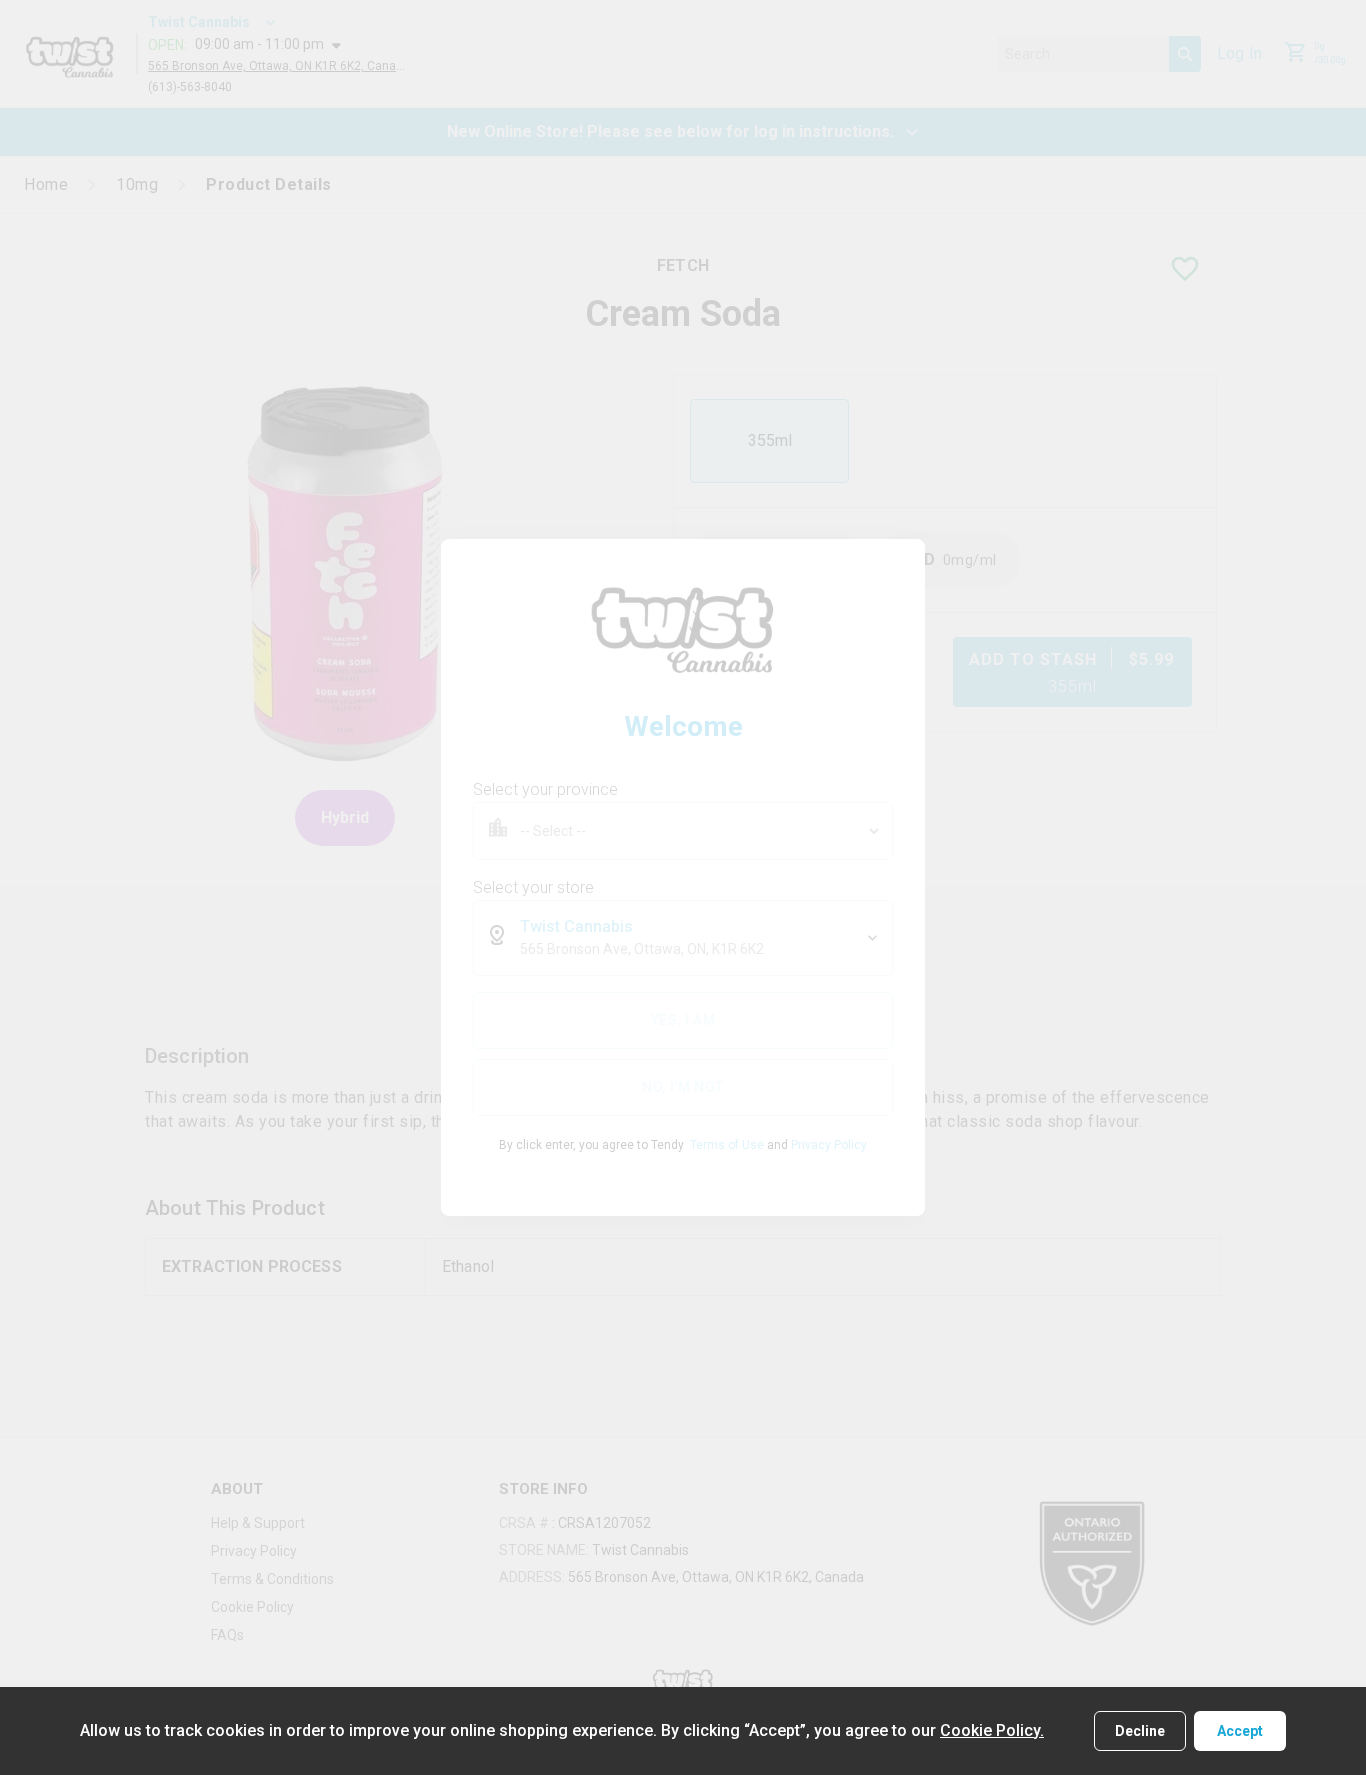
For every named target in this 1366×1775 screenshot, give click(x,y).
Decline (1140, 1731)
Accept (1240, 1731)
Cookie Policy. (992, 1730)
